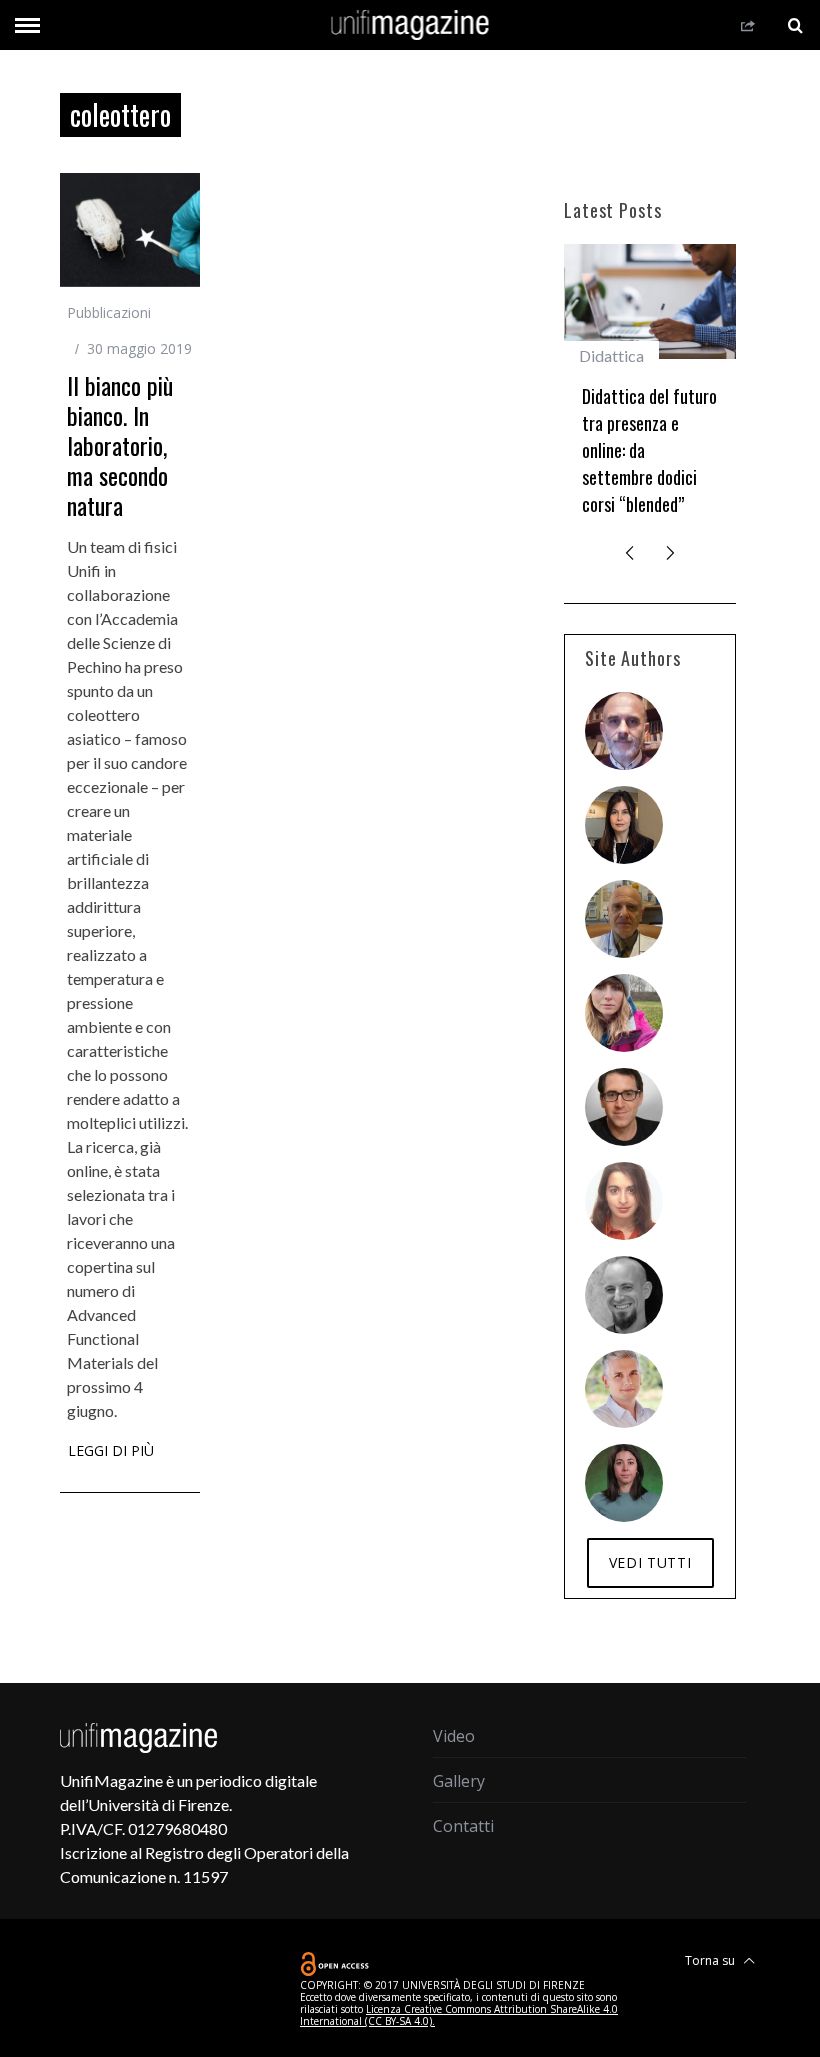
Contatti (463, 1826)
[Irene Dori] (624, 1013)
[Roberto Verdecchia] (624, 1295)
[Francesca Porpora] (624, 1201)
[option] (650, 388)
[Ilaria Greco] (624, 1483)
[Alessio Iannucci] (624, 1389)
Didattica (611, 355)
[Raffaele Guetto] (624, 1107)
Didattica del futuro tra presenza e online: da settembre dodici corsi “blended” (649, 450)
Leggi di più (111, 1452)
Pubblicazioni (109, 312)
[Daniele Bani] (624, 919)
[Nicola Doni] (624, 731)
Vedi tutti (650, 1562)
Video (454, 1736)
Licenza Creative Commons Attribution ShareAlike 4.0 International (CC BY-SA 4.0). (459, 2015)
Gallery (459, 1781)
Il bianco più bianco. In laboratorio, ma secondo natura (120, 445)
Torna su (711, 1960)
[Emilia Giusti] (624, 825)
